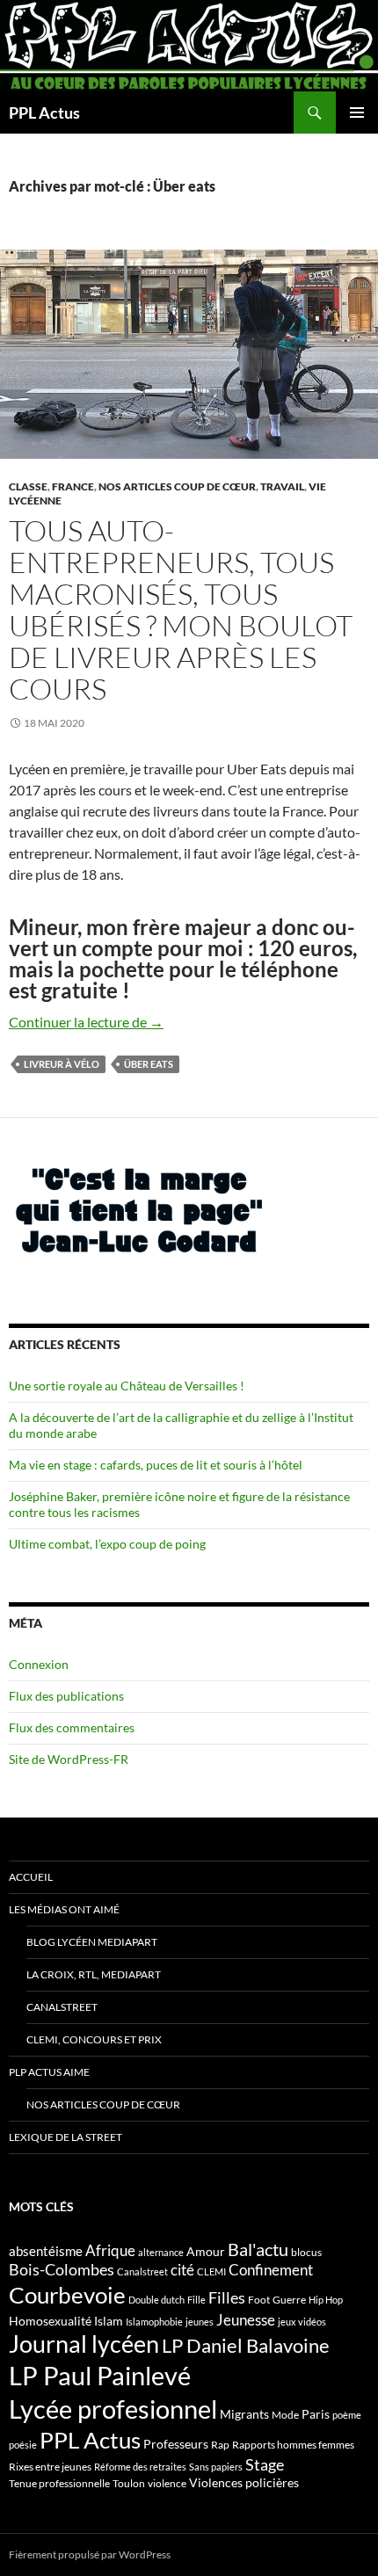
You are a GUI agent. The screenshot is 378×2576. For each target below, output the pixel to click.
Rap (220, 2445)
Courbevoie (67, 2295)
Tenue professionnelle (59, 2483)
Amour (206, 2251)
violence (167, 2483)
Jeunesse (246, 2320)
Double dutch (156, 2300)
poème (347, 2415)
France (73, 486)
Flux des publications (66, 1696)
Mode (285, 2415)
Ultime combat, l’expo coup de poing (107, 1544)
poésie (23, 2445)
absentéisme (46, 2251)
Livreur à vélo (62, 1064)
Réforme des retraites (140, 2467)
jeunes (200, 2322)
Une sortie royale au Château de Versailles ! (127, 1386)
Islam (109, 2321)
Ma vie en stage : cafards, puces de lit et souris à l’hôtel (156, 1465)
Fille (196, 2300)
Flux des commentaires (72, 1727)
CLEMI (211, 2271)
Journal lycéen (84, 2344)
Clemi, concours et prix (94, 2039)
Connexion (39, 1664)
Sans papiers (216, 2467)
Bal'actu (258, 2249)
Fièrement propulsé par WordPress (90, 2554)
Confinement (271, 2270)
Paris (316, 2414)
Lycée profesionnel (113, 2409)
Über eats (149, 1064)
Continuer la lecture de (86, 1022)
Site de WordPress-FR (69, 1759)
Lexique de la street (65, 2137)
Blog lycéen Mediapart (92, 1942)
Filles (227, 2298)
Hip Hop (326, 2300)
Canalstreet (62, 2007)
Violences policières (244, 2482)
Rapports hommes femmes (293, 2445)
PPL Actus (44, 112)
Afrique (110, 2250)
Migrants (244, 2414)
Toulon (129, 2483)
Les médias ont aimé (64, 1909)
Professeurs (176, 2444)
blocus (306, 2252)
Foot (259, 2300)
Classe (28, 486)
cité (182, 2270)
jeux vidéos (302, 2322)
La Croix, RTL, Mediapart (94, 1974)
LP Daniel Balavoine (246, 2345)
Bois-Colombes (62, 2270)
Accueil (31, 1877)
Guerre (289, 2300)
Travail (282, 486)
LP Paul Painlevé (100, 2376)
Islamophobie (154, 2322)
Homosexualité (50, 2321)
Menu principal (357, 112)
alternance (161, 2252)
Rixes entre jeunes (50, 2467)
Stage (265, 2464)
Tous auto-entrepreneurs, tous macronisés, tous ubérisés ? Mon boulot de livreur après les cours (181, 610)
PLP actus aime (49, 2072)
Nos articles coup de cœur (177, 486)
